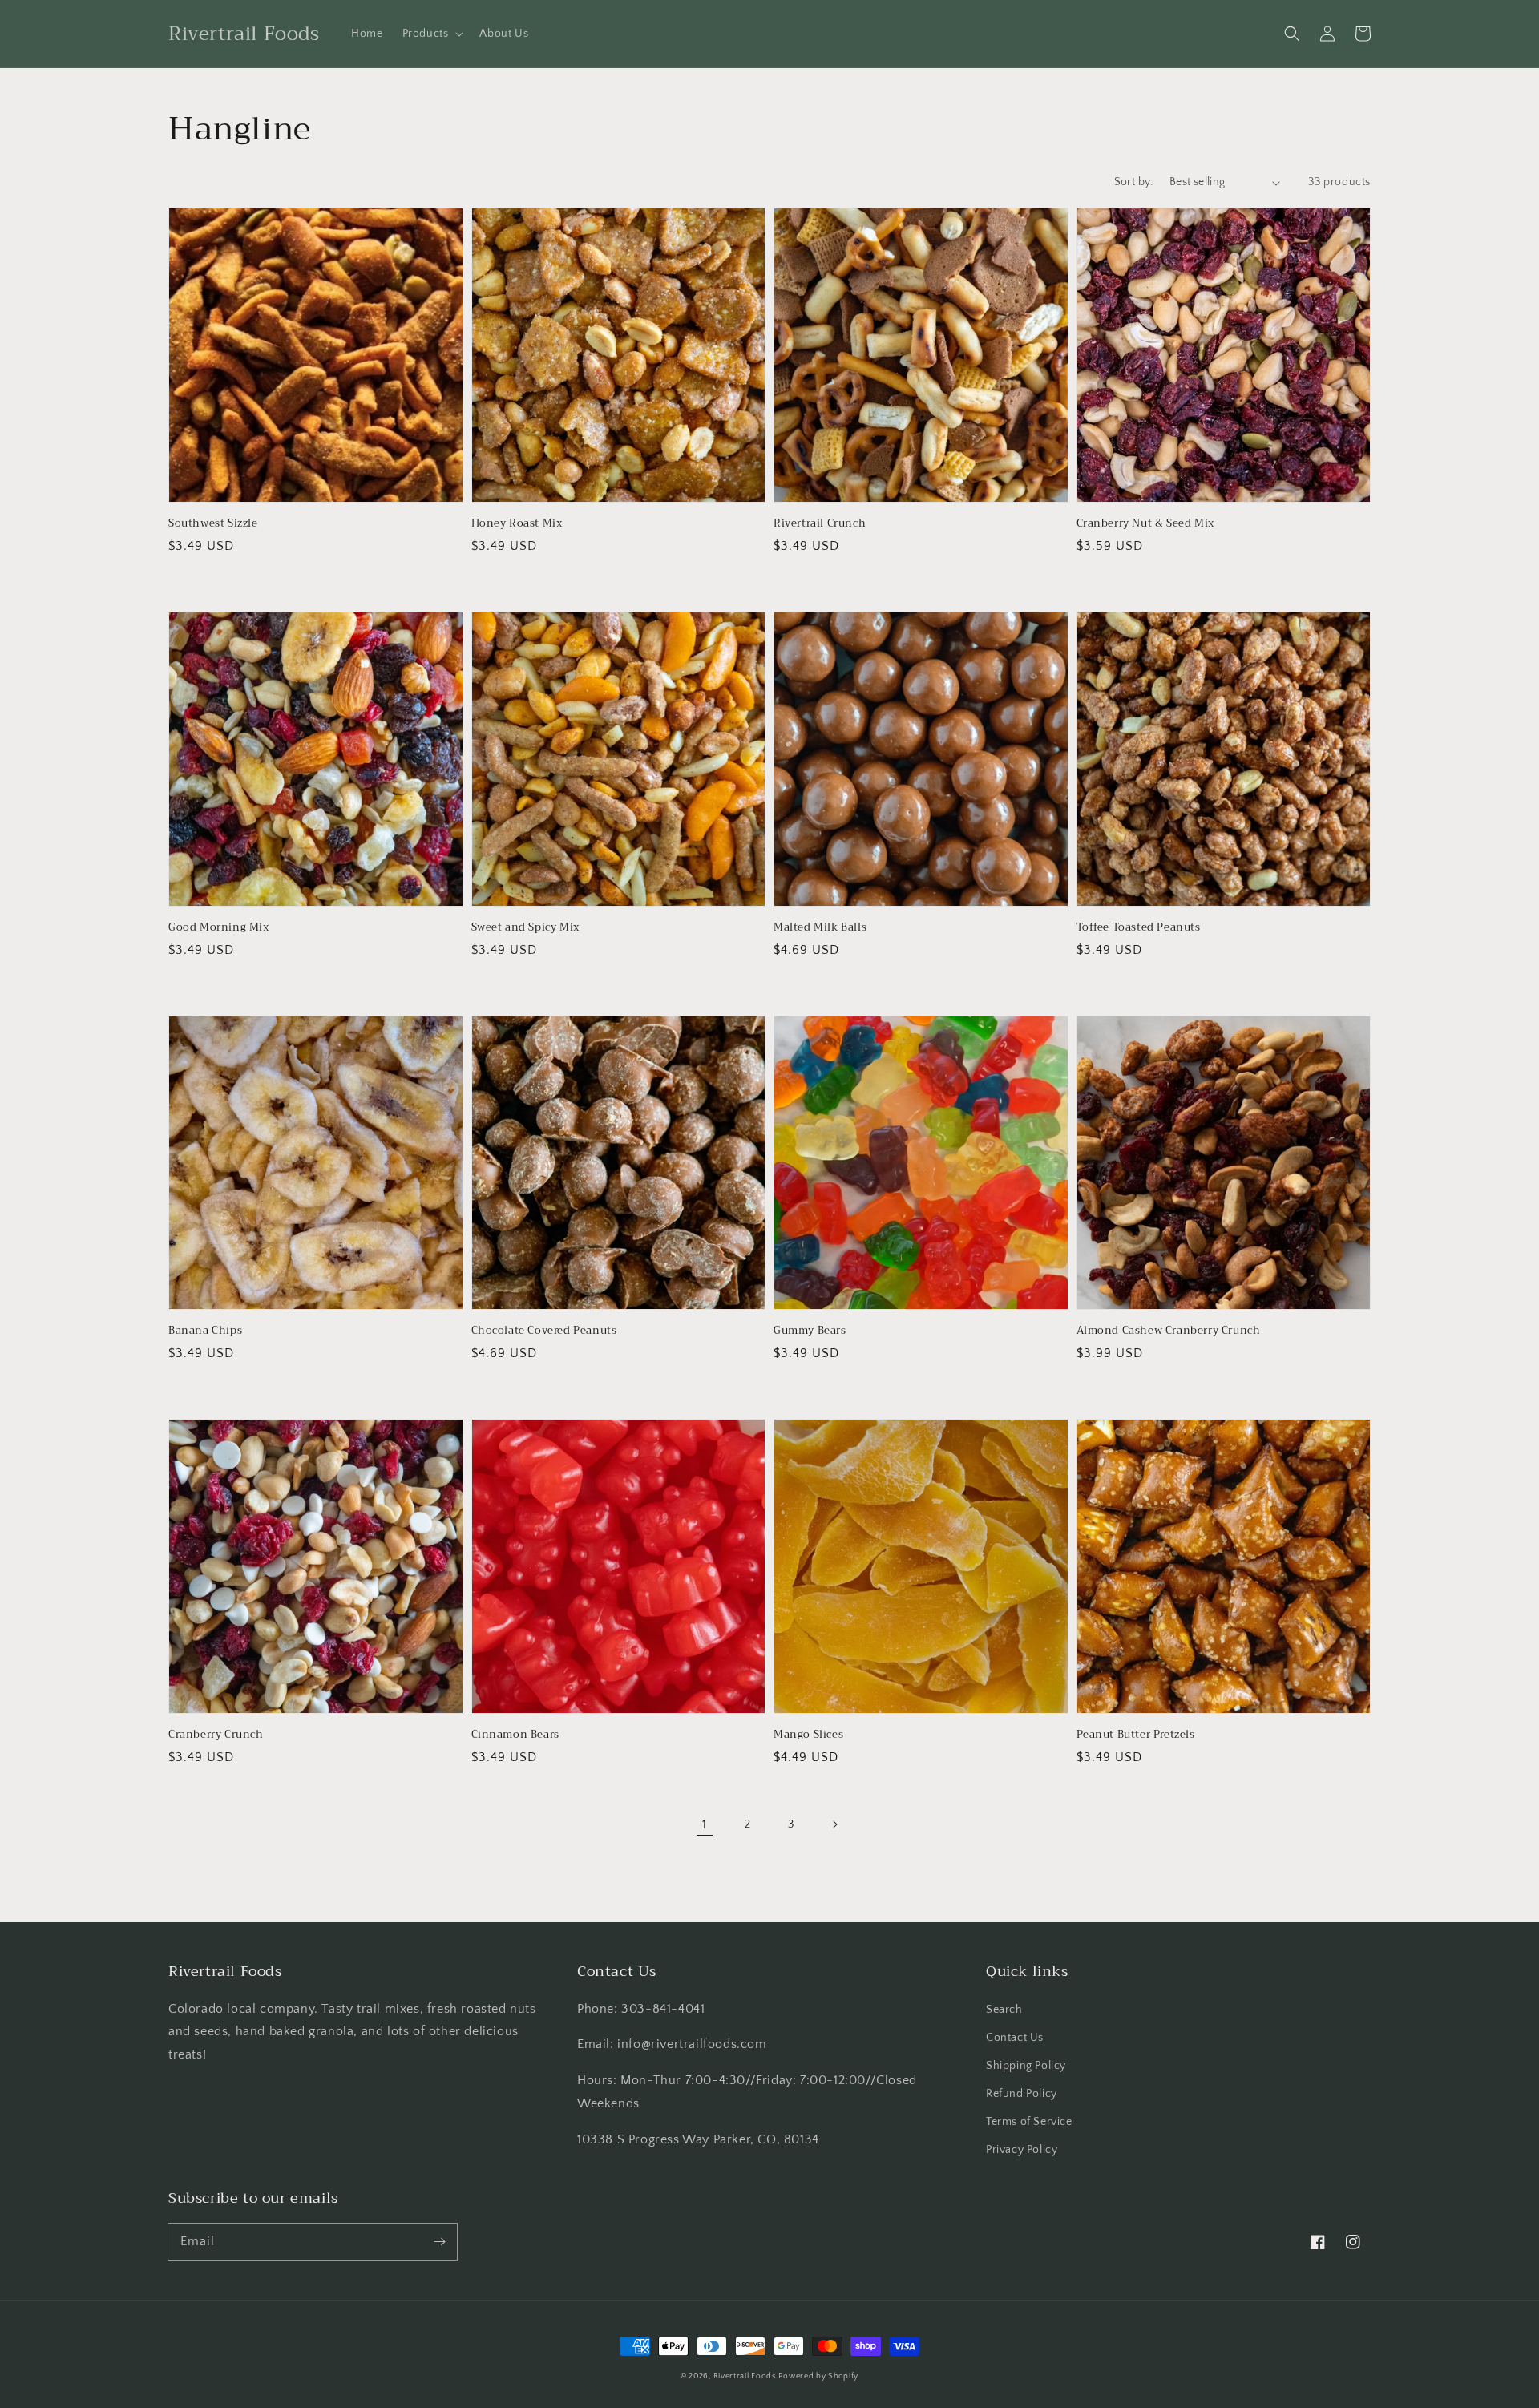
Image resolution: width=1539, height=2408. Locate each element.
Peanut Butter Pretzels (1136, 1735)
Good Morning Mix (219, 927)
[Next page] (834, 1824)
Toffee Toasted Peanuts (1139, 927)
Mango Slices (808, 1735)
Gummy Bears (810, 1331)
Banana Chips (205, 1331)
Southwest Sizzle (213, 523)
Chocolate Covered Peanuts (544, 1331)
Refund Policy (1022, 2094)
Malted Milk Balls (820, 927)
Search (1004, 2010)
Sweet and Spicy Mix (525, 927)
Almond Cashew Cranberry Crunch (1169, 1331)
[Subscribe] (439, 2241)
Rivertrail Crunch (820, 523)
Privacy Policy (1022, 2150)
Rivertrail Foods (745, 2376)
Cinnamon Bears (515, 1735)
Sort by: (1134, 182)
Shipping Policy (1026, 2066)
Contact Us (1015, 2038)
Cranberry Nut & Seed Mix (1145, 523)
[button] (432, 34)
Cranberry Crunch (216, 1735)
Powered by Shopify (818, 2376)
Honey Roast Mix (517, 523)
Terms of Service (1029, 2122)
